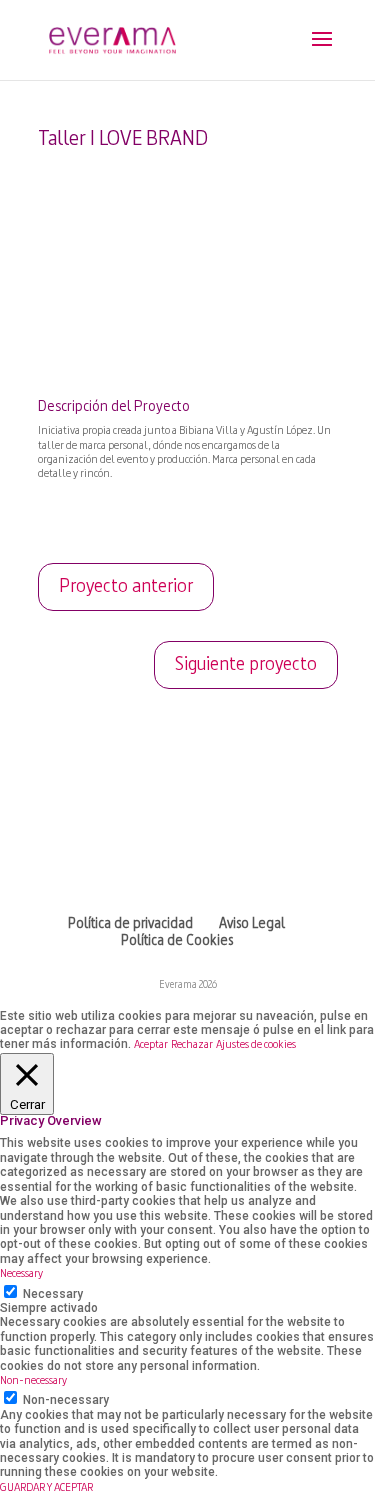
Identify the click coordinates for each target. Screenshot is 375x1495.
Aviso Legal (252, 924)
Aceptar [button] (151, 1045)
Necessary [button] (21, 1274)
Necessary (53, 1294)
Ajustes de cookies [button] (256, 1045)
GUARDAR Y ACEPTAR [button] (46, 1488)
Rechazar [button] (192, 1045)
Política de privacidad (130, 924)
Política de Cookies (177, 941)
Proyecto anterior (126, 587)
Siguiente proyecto (246, 665)
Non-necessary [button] (33, 1381)
